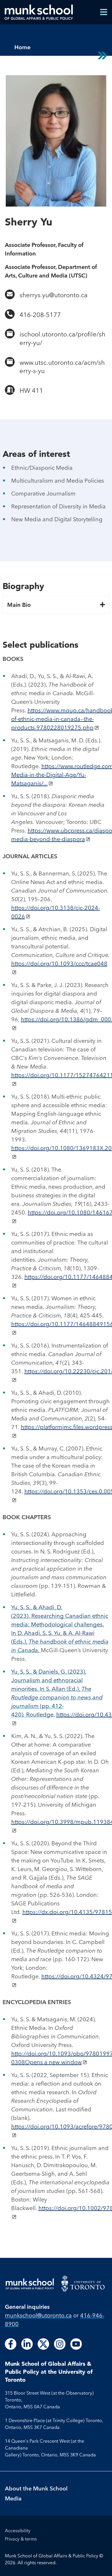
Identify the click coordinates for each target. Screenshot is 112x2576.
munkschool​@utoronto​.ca (38, 2315)
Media (13, 2498)
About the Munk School (36, 2488)
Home (22, 47)
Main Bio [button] (19, 605)
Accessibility (18, 2531)
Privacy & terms (21, 2539)
